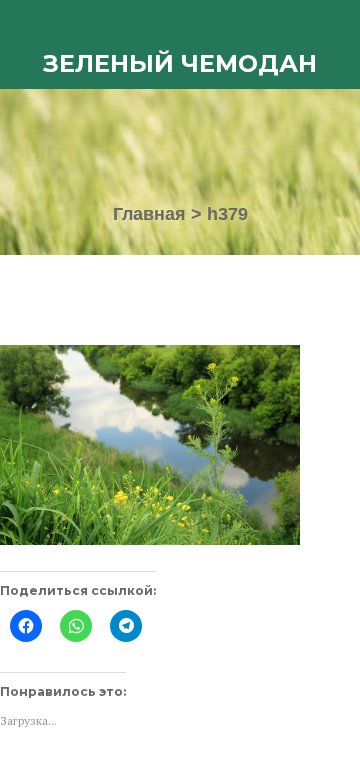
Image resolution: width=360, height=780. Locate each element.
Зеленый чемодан (180, 63)
